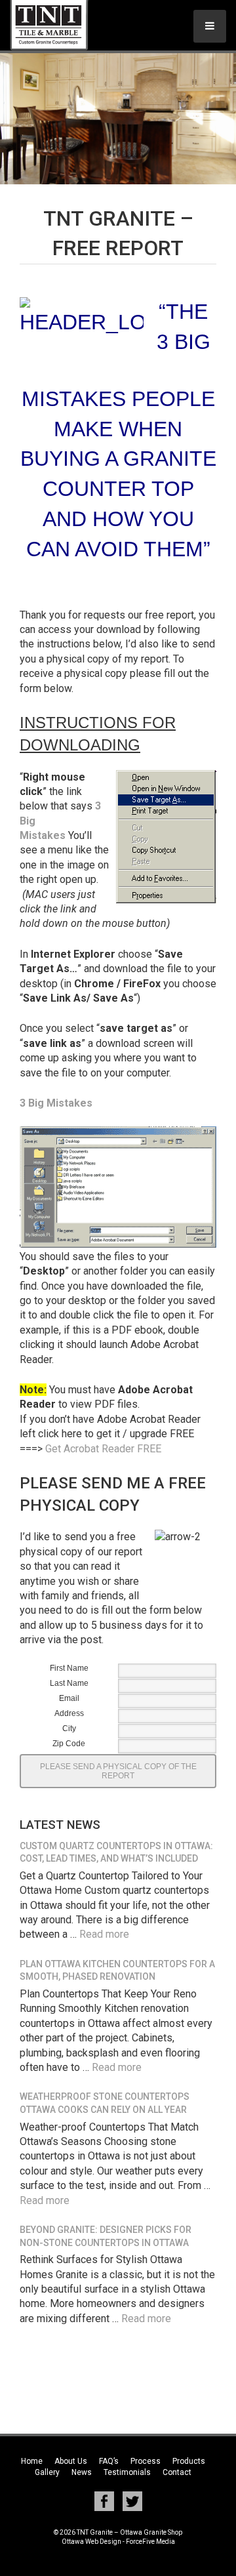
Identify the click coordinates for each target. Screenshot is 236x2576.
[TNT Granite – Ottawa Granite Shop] (62, 25)
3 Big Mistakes (56, 1103)
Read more (104, 1934)
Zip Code (69, 1744)
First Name (69, 1668)
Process (146, 2461)
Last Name (69, 1683)
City (69, 1728)
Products (189, 2461)
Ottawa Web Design (91, 2542)
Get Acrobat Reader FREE (103, 1449)
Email (69, 1698)
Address (69, 1713)
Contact (177, 2472)
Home (32, 2461)
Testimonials (127, 2472)
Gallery (47, 2472)
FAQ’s (109, 2461)
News (82, 2472)
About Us (71, 2461)
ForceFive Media (150, 2542)
